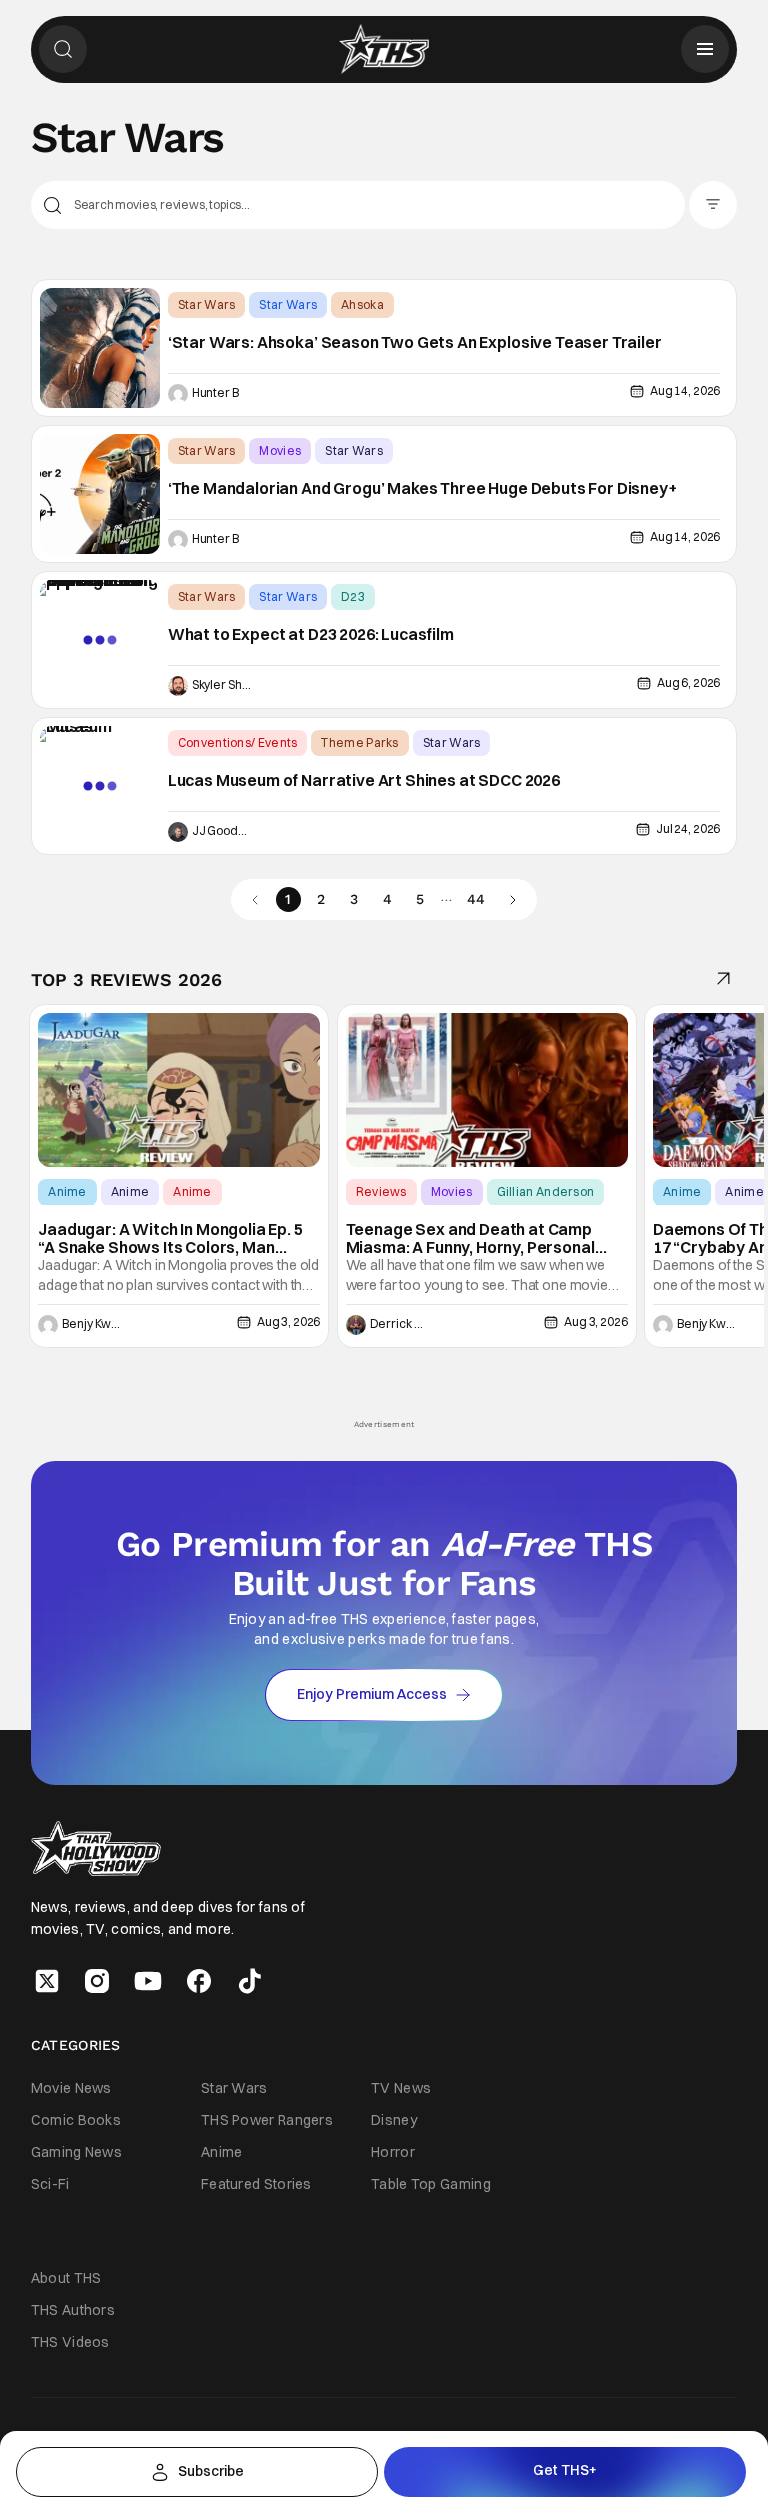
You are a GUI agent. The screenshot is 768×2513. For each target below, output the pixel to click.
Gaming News (76, 2152)
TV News (401, 2088)
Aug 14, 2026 (685, 390)
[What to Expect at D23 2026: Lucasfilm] (100, 640)
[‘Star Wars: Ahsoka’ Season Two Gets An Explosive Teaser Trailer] (100, 348)
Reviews (381, 1191)
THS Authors (73, 2310)
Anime (67, 1191)
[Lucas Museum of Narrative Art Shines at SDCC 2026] (100, 786)
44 (476, 899)
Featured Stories (256, 2184)
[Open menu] (705, 49)
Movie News (71, 2088)
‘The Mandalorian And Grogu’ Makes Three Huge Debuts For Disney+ (422, 489)
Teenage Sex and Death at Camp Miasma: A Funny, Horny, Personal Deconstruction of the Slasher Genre (484, 1238)
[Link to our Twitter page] (47, 1981)
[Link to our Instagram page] (97, 1981)
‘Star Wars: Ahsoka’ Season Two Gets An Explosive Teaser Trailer (415, 343)
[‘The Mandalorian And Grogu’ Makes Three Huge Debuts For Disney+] (100, 494)
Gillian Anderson (546, 1191)
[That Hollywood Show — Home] (384, 49)
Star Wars (207, 304)
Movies (280, 450)
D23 (353, 596)
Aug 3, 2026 (288, 1321)
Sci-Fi (50, 2184)
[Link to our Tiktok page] (250, 1981)
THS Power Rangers (267, 2120)
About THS (66, 2278)
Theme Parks (359, 742)
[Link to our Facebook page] (199, 1981)
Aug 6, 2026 (688, 682)
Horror (393, 2152)
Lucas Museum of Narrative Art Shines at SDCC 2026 (364, 781)
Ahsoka (362, 304)
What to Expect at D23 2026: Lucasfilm (311, 635)
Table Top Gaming (431, 2184)
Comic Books (76, 2120)
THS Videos (70, 2342)
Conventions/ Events (238, 742)
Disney (394, 2120)
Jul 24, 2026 (688, 828)
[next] (512, 899)
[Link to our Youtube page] (148, 1981)
